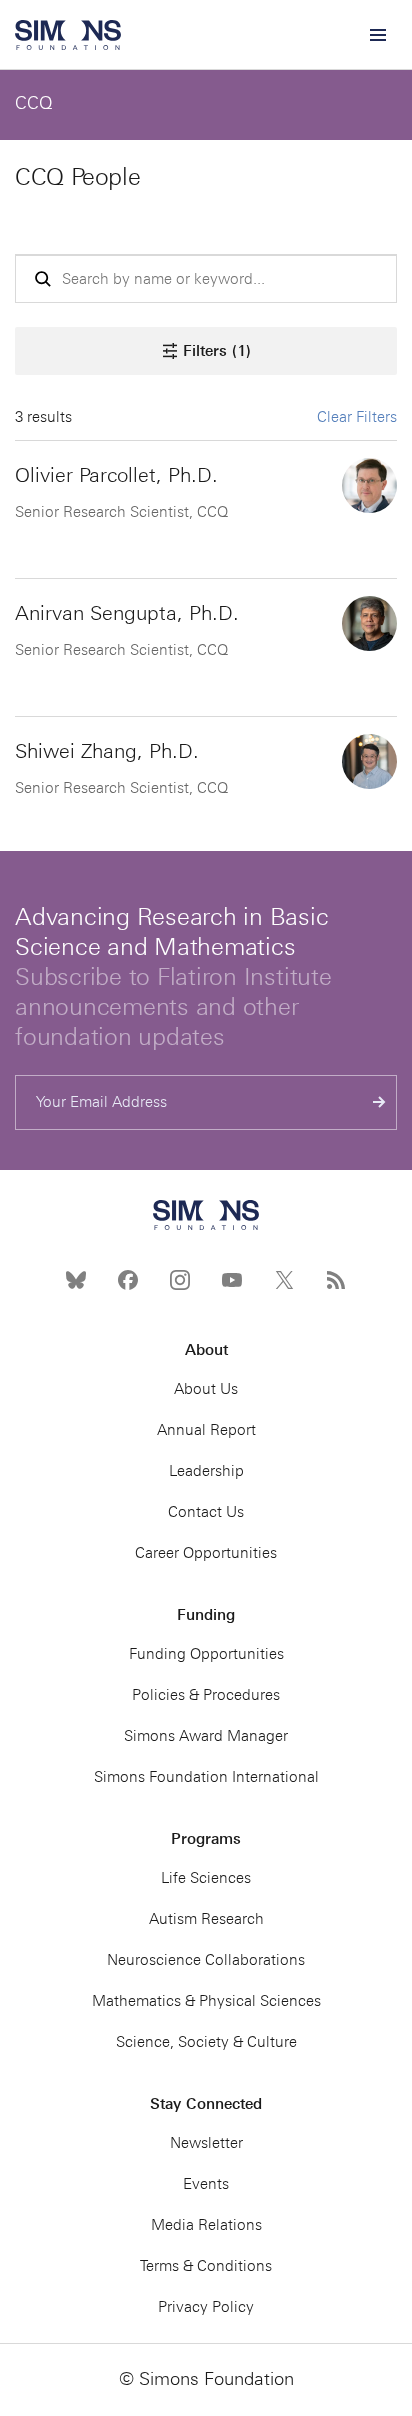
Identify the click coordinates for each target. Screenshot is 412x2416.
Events (206, 2184)
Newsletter (206, 2143)
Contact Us (206, 1512)
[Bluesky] (76, 1280)
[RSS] (336, 1280)
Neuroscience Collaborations (206, 1960)
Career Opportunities (206, 1553)
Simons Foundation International (206, 1777)
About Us (206, 1389)
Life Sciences (206, 1878)
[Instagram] (180, 1280)
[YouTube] (232, 1280)
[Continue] (379, 1102)
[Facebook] (128, 1280)
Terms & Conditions (206, 2266)
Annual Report (206, 1430)
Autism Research (206, 1919)
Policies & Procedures (206, 1695)
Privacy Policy (206, 2307)
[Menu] (377, 35)
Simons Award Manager (206, 1736)
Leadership (206, 1471)
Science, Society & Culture (206, 2042)
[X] (284, 1280)
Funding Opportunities (206, 1654)
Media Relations (206, 2225)
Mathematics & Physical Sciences (206, 2001)
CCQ (33, 103)
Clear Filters (357, 417)
